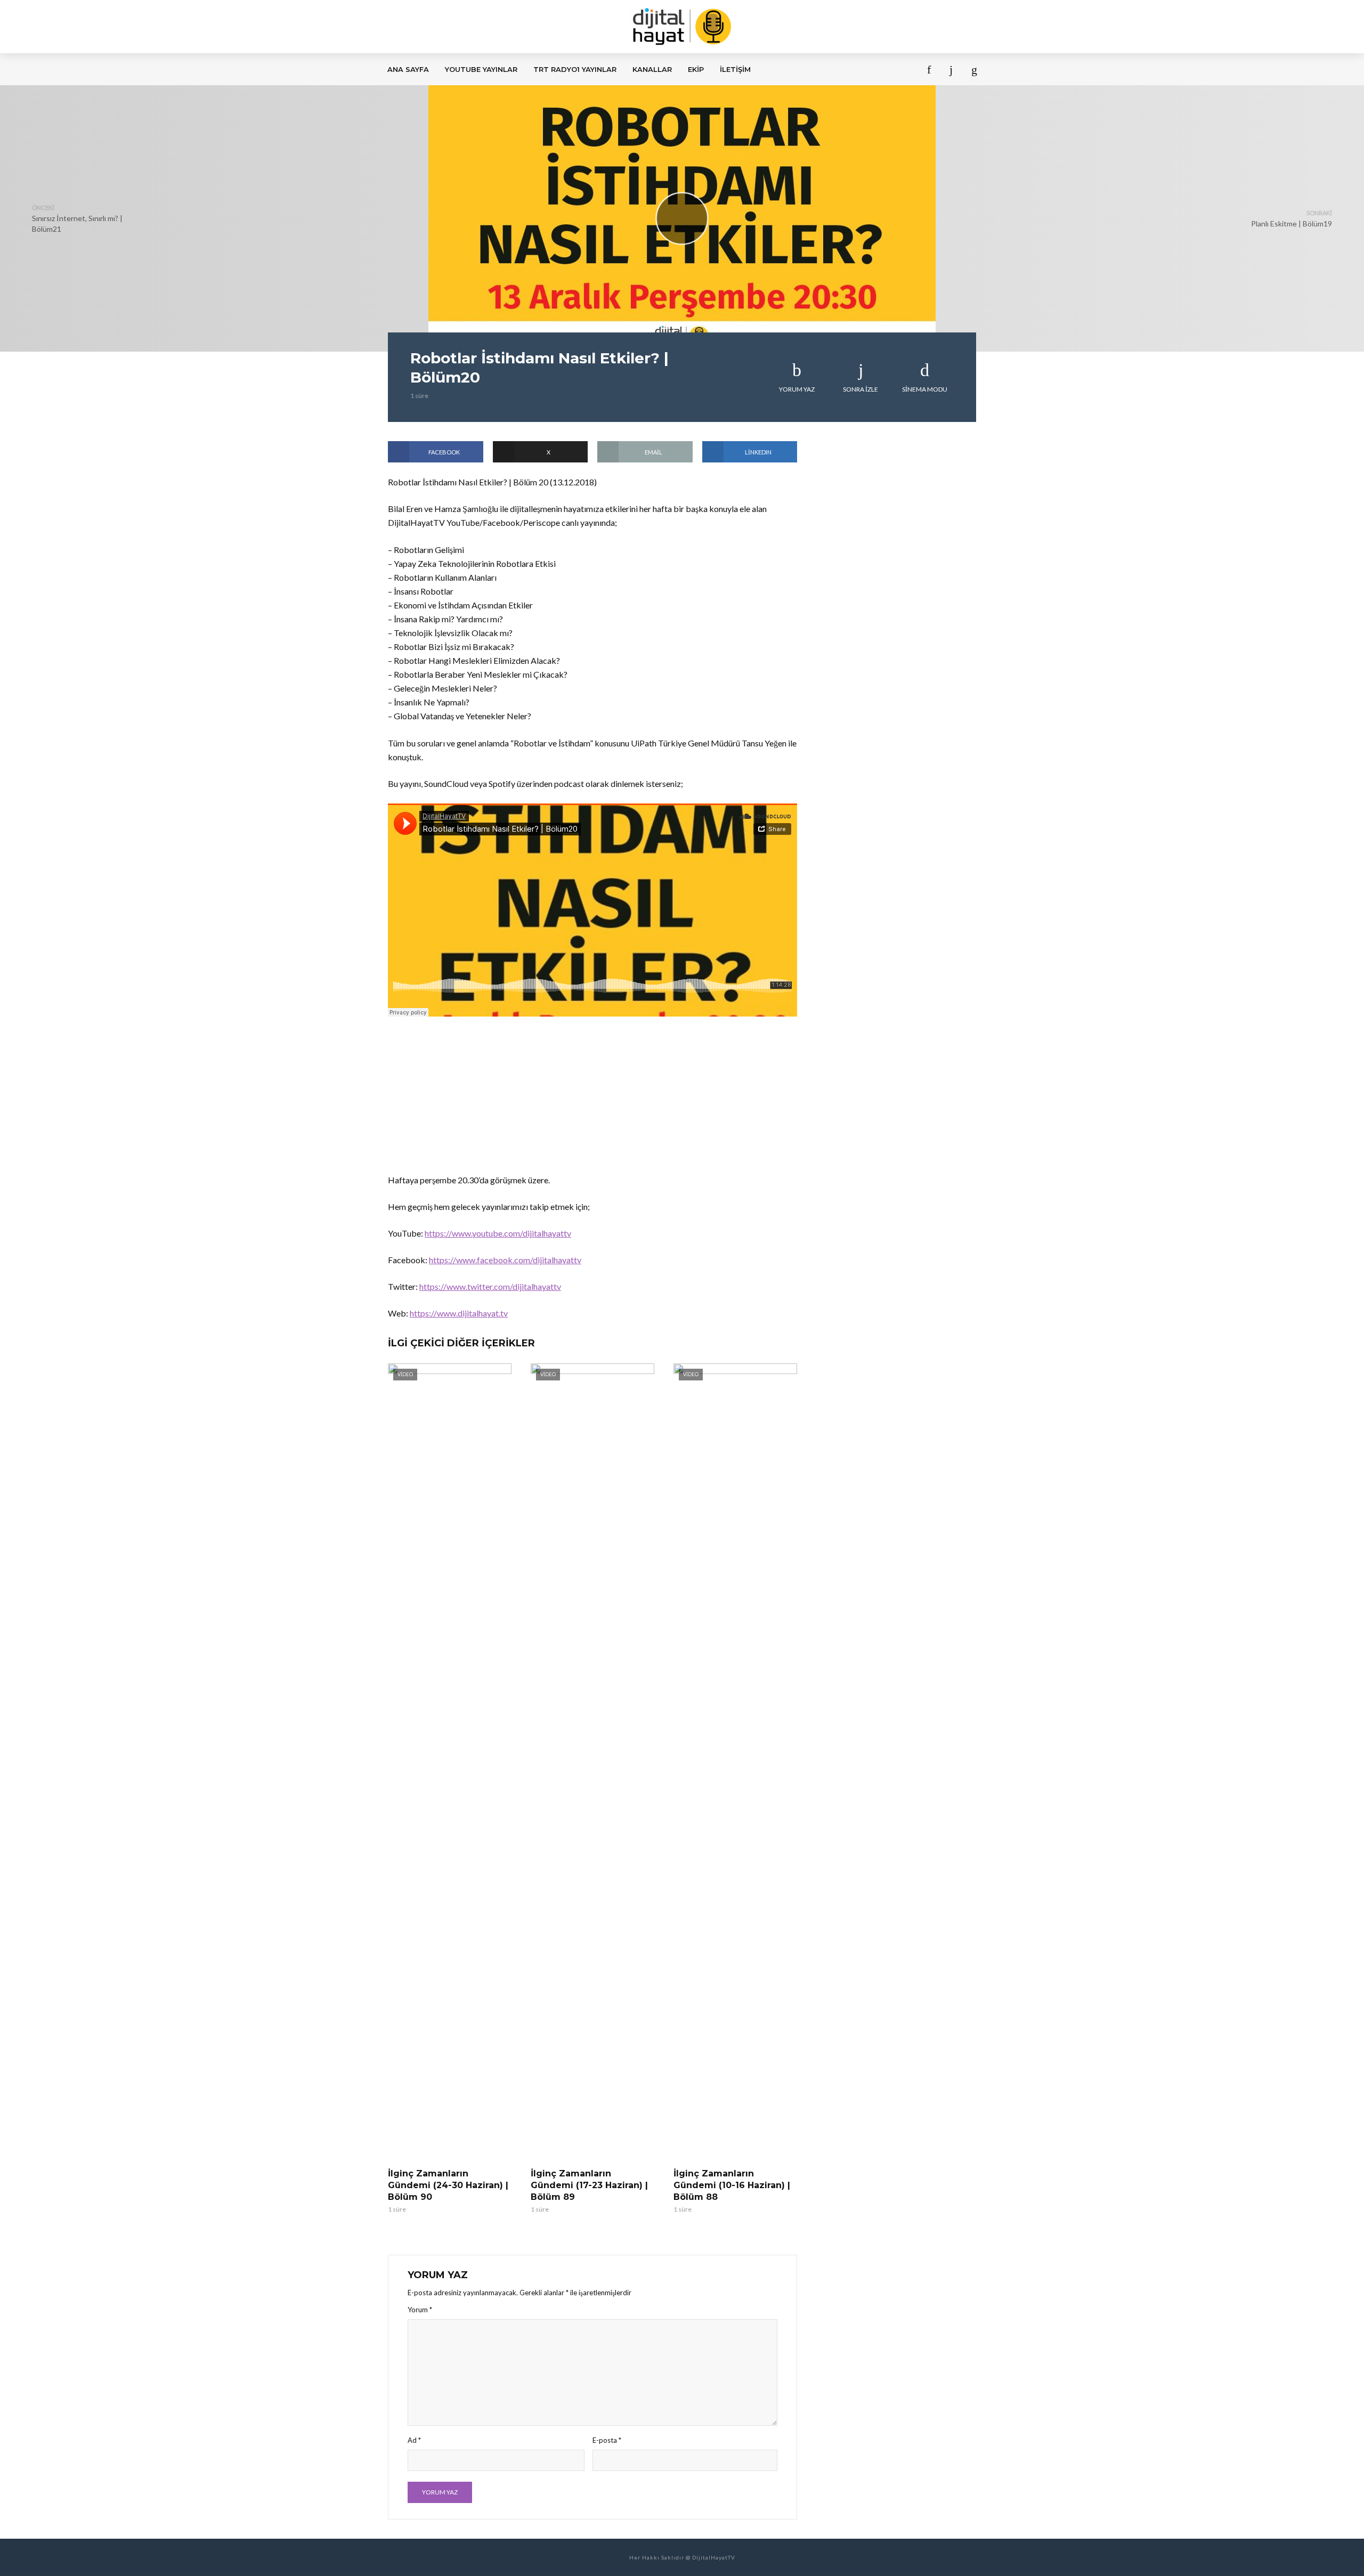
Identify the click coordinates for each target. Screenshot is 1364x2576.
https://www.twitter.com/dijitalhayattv (490, 1286)
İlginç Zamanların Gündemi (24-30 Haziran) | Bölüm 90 (448, 2185)
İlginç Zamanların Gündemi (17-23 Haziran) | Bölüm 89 (589, 2185)
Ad (414, 2440)
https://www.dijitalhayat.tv (459, 1313)
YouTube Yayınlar (481, 69)
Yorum (420, 2310)
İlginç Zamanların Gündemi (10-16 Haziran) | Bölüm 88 (732, 2185)
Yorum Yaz (797, 389)
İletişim (735, 69)
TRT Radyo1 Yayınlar (575, 69)
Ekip (696, 69)
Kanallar (652, 69)
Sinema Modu (925, 389)
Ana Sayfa (408, 69)
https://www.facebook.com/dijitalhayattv (505, 1260)
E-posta (607, 2440)
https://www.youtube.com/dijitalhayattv (498, 1233)
